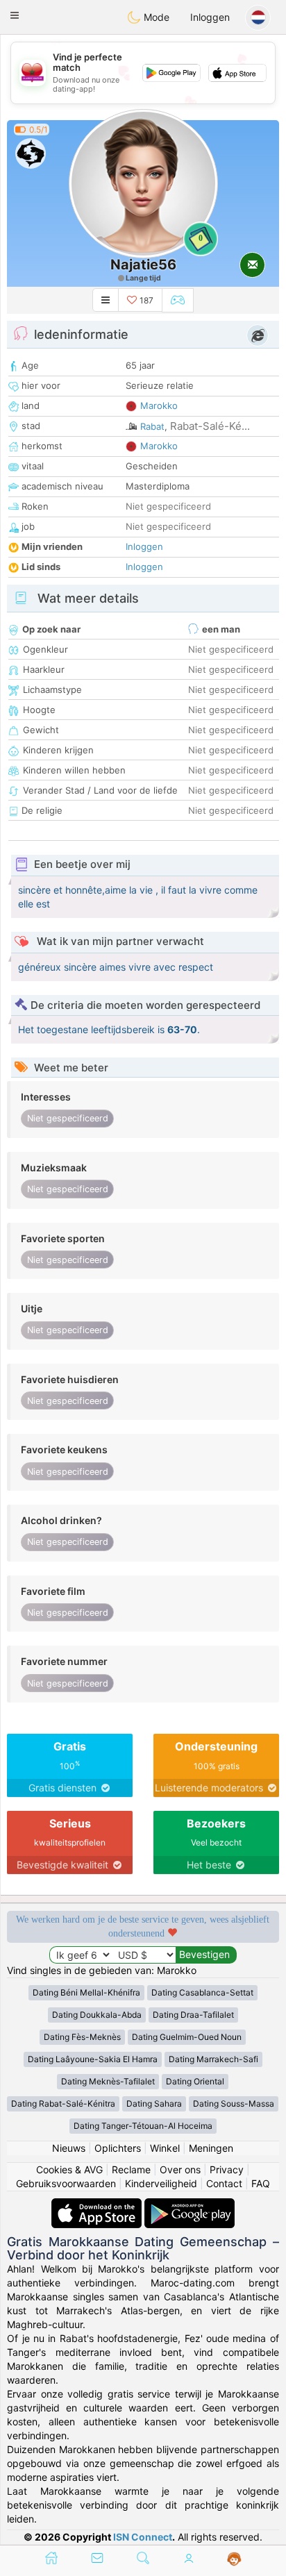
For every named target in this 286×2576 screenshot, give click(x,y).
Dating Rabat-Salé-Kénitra (63, 2104)
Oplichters (118, 2148)
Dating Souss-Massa (234, 2104)
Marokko (159, 405)
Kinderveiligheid (161, 2183)
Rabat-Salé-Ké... (210, 426)
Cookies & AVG (69, 2169)
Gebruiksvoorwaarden (66, 2183)
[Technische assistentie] (234, 2559)
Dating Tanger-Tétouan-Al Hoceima (143, 2126)
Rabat (152, 426)
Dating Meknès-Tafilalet (108, 2081)
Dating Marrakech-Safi (213, 2059)
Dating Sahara (154, 2104)
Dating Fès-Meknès (82, 2037)
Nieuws (69, 2148)
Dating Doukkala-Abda (97, 2015)
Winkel (165, 2148)
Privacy (227, 2169)
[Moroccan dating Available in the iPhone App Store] (98, 2205)
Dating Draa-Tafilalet (193, 2015)
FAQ (261, 2183)
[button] (15, 15)
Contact (224, 2183)
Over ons (180, 2169)
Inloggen (210, 17)
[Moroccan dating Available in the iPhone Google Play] (190, 2205)
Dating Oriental (195, 2081)
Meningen (211, 2148)
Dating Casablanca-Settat (202, 1992)
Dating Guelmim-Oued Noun (187, 2037)
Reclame (131, 2169)
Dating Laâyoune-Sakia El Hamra (93, 2059)
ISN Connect (143, 2537)
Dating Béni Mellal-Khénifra (86, 1992)
